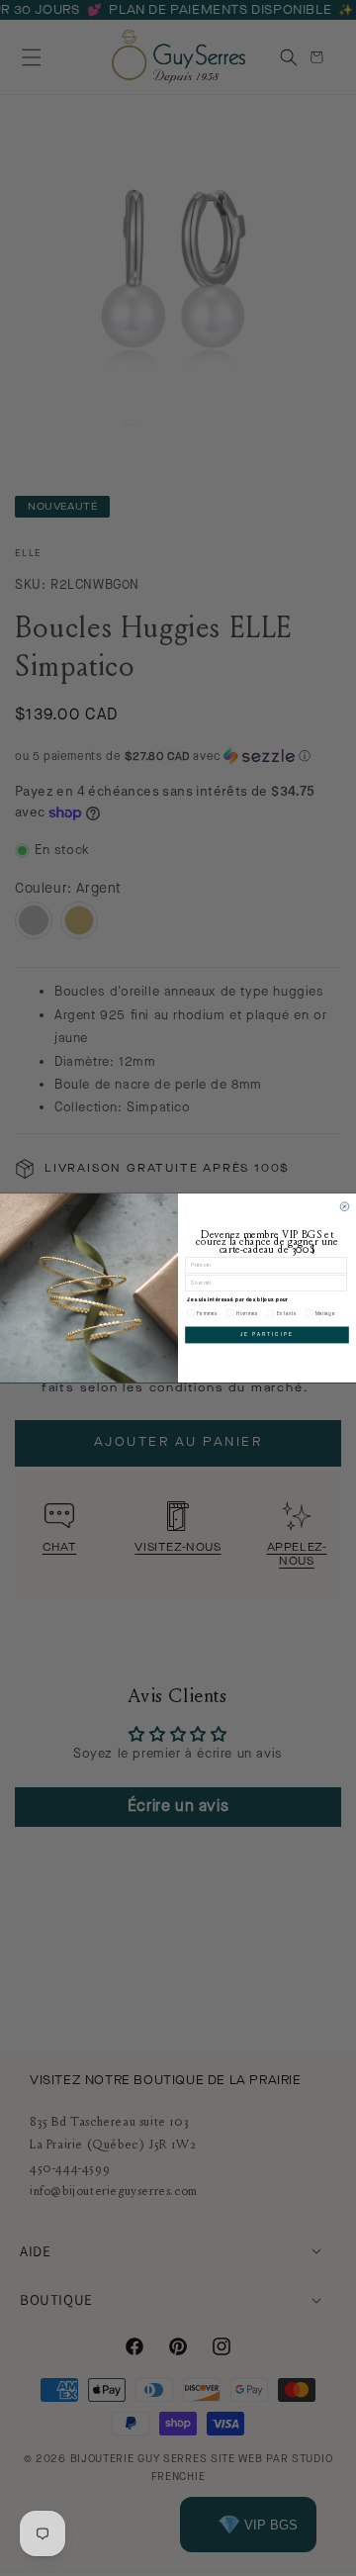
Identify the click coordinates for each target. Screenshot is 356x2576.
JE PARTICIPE (267, 1335)
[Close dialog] (345, 1207)
